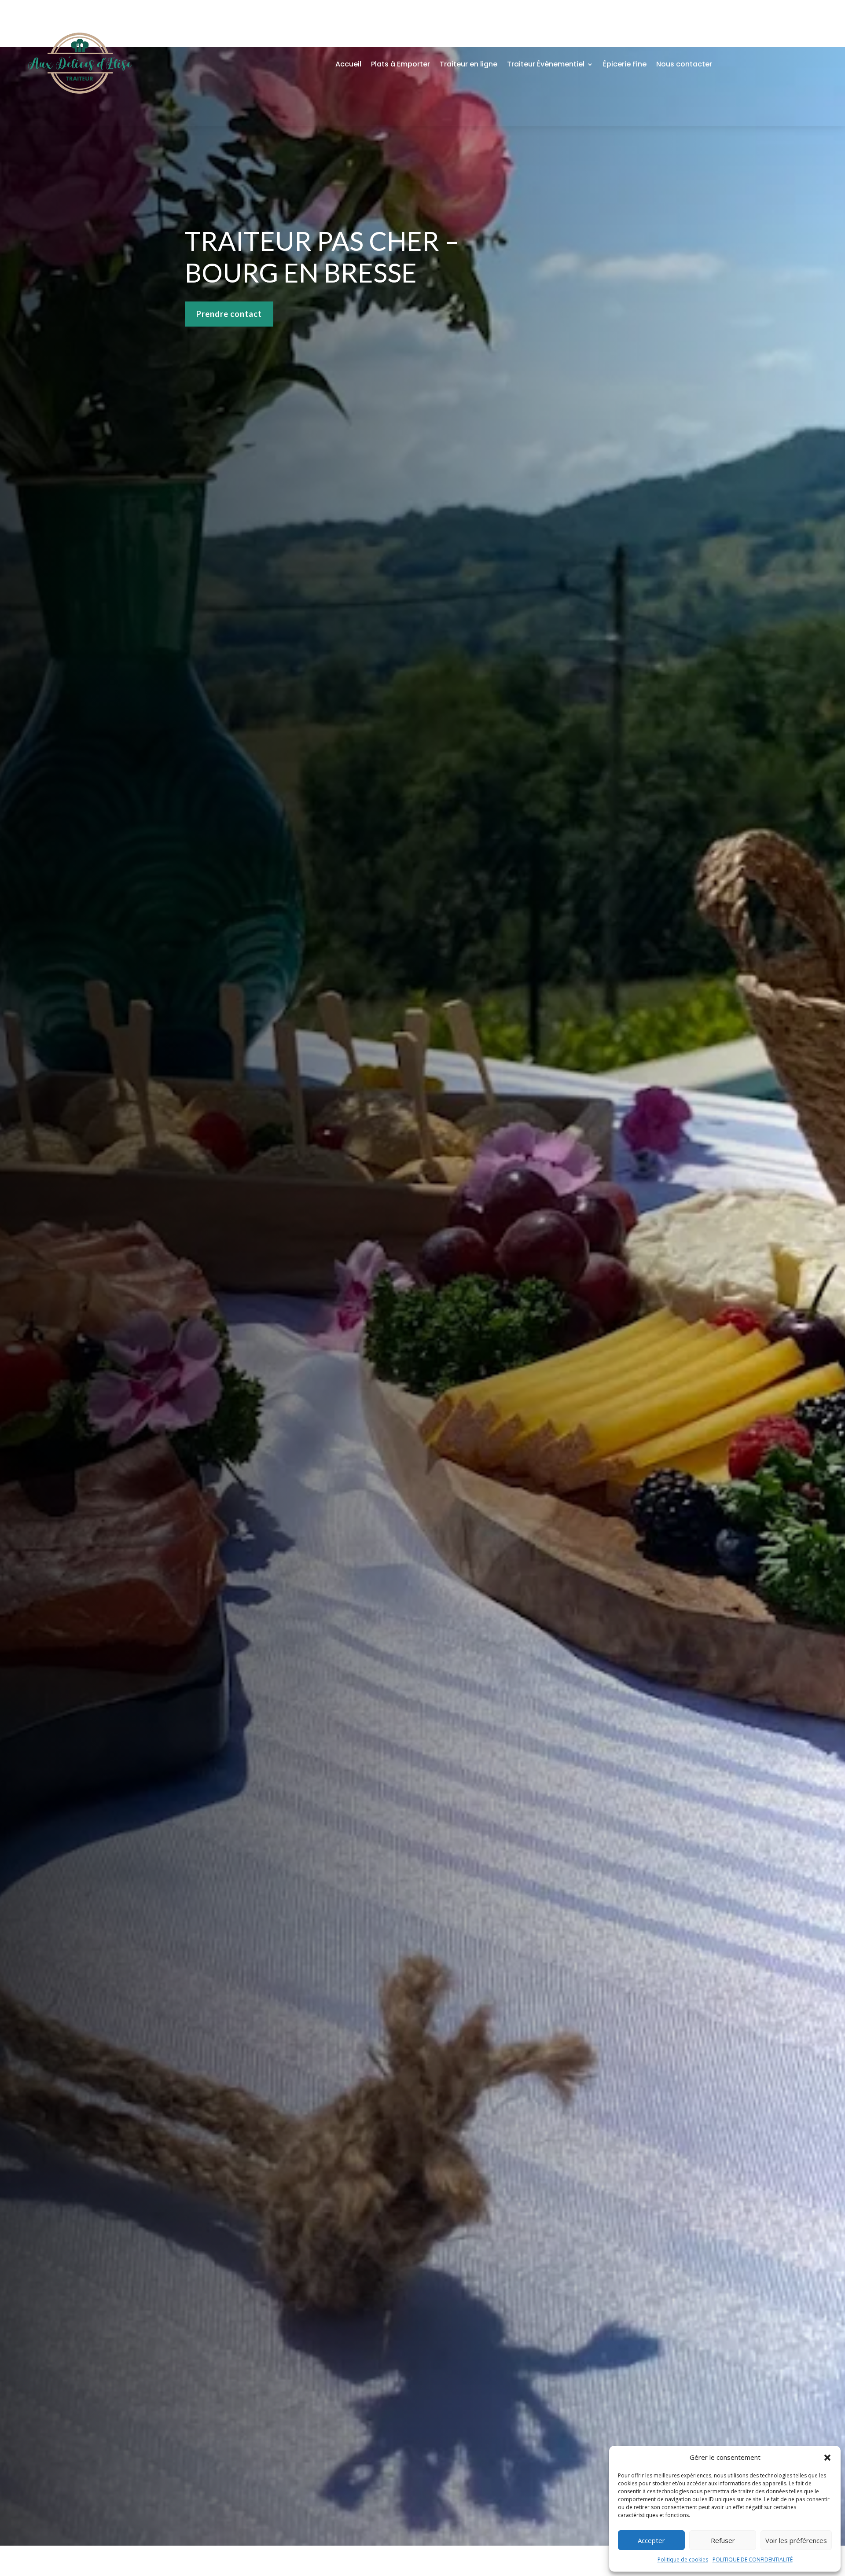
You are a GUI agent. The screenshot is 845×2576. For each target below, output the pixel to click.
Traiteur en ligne (468, 64)
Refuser (723, 2540)
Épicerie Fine (625, 64)
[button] (827, 2458)
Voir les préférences (796, 2540)
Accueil (348, 64)
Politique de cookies (683, 2559)
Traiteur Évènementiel (546, 64)
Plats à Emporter (400, 64)
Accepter (651, 2540)
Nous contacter (684, 64)
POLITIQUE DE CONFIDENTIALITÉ (753, 2559)
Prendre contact (229, 314)
